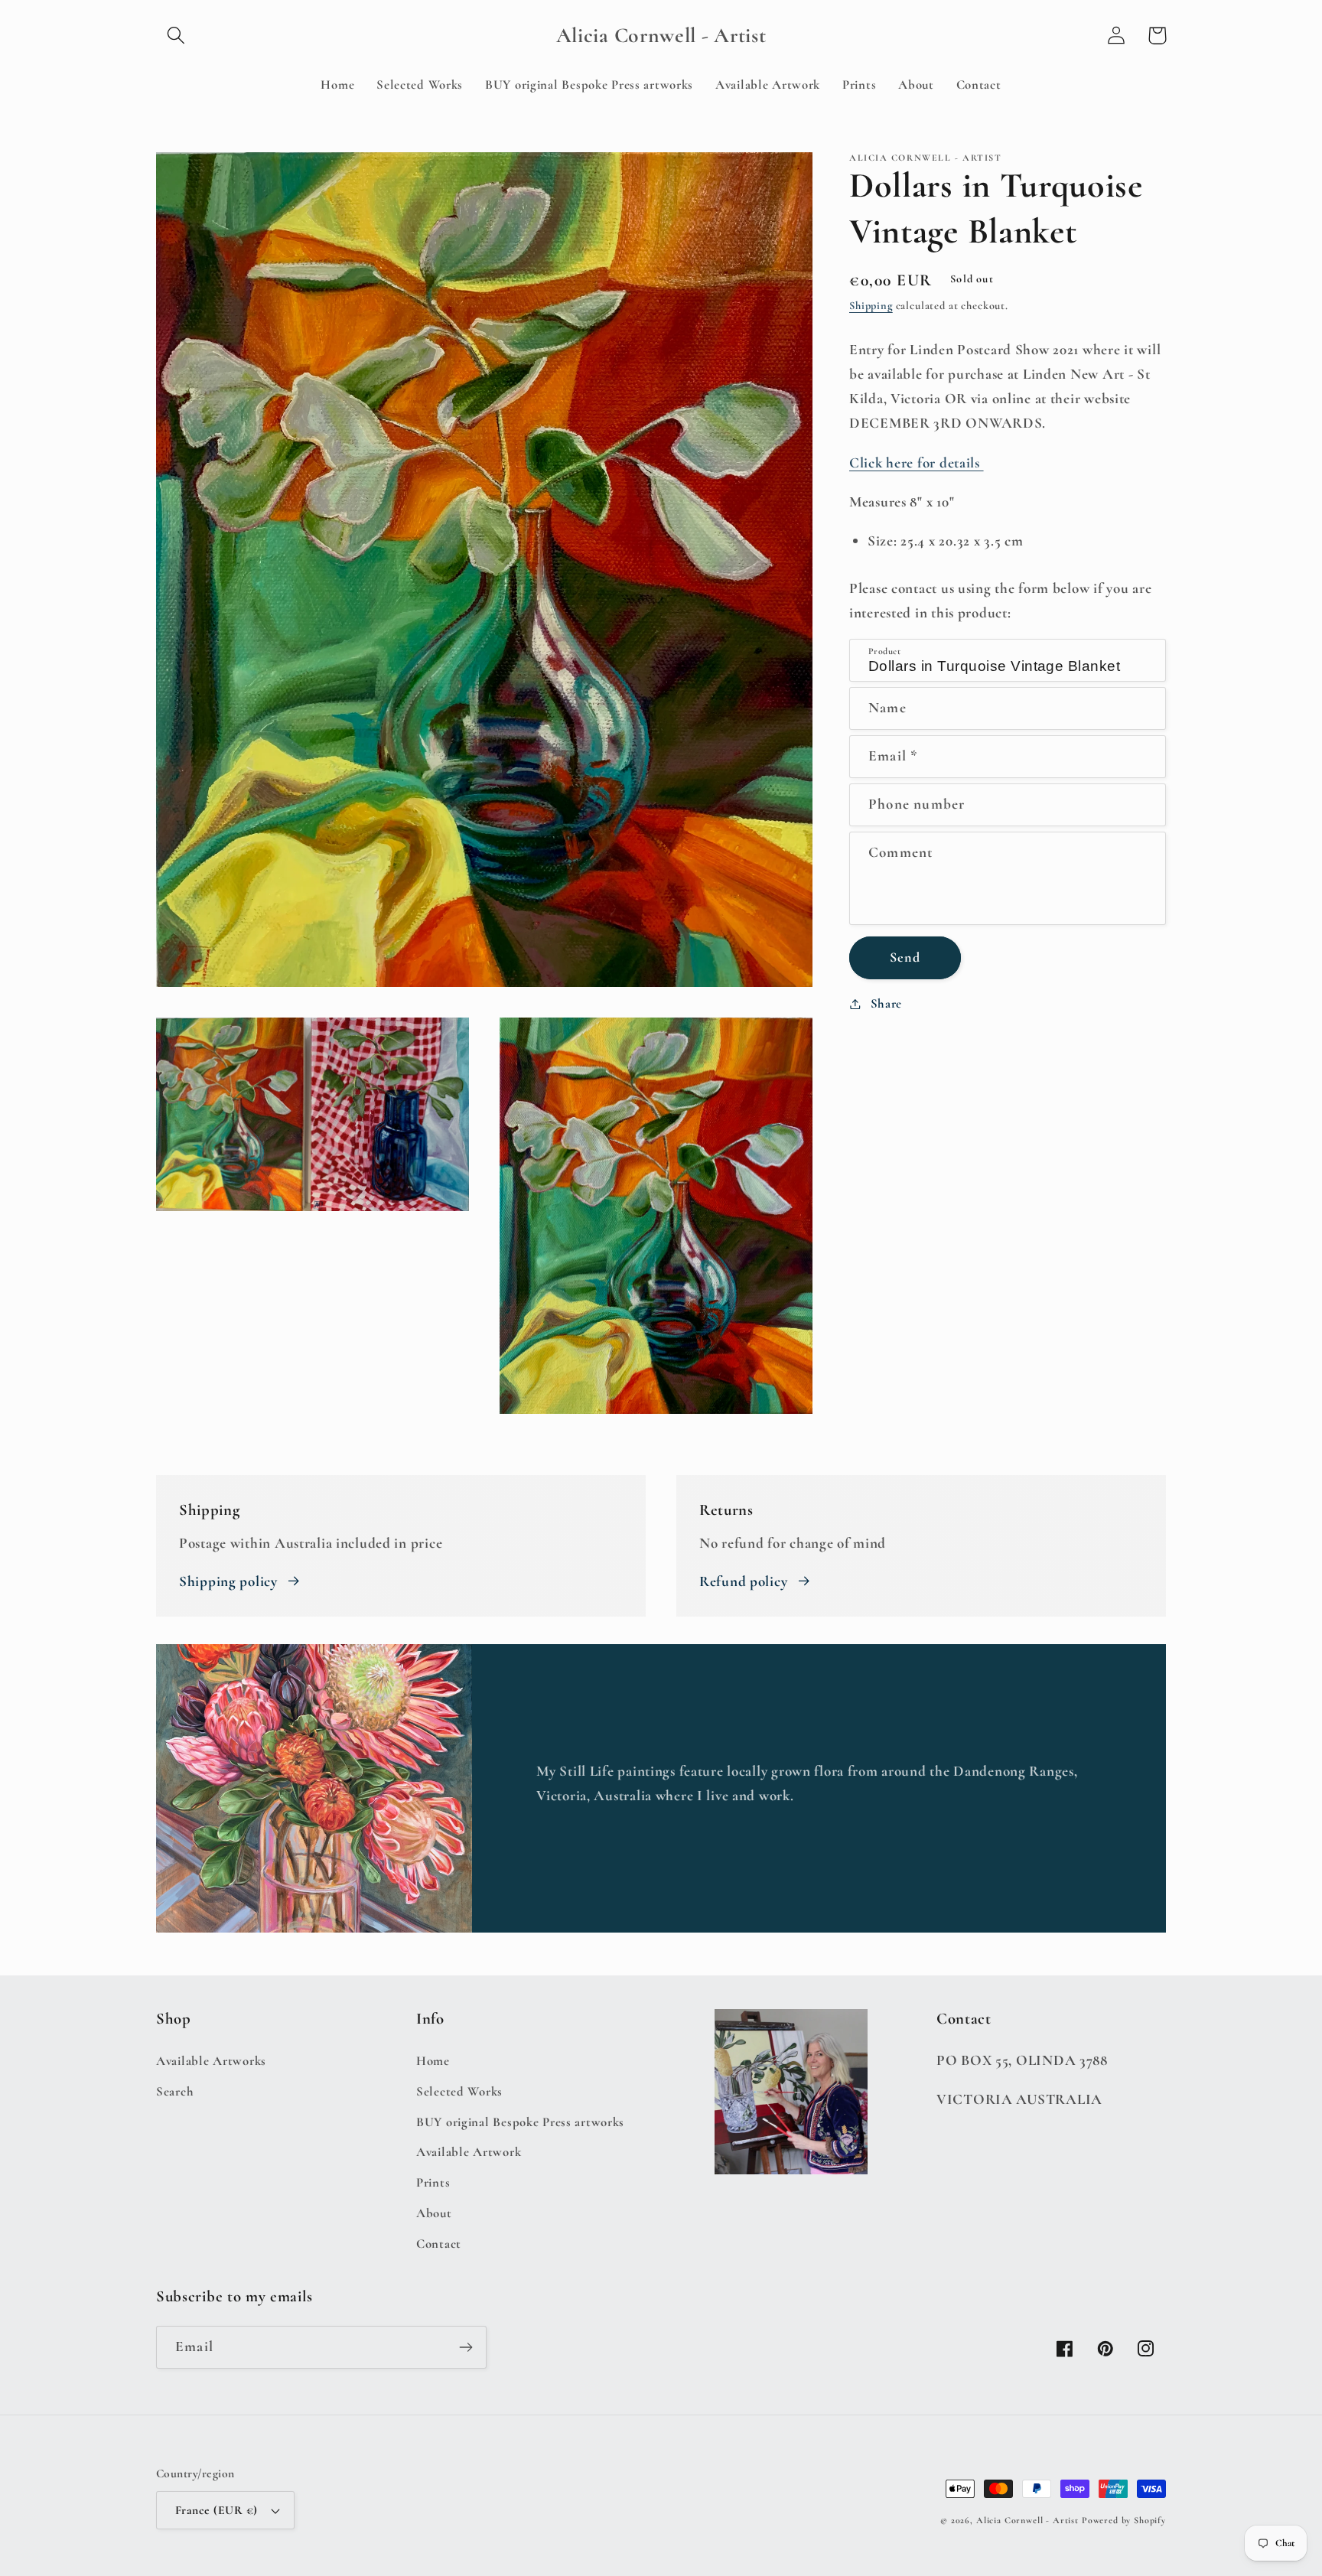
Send (905, 957)
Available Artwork (469, 2152)
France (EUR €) (217, 2510)
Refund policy (743, 1581)
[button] (176, 36)
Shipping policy (228, 1581)
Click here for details (917, 463)
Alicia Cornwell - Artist (1027, 2520)
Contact (439, 2244)
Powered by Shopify (1124, 2520)
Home (433, 2061)
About (434, 2213)
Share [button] (886, 1003)
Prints (433, 2182)
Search (175, 2091)
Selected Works (459, 2091)
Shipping (871, 306)
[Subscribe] (466, 2347)
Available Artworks (211, 2061)
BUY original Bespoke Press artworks (520, 2122)
